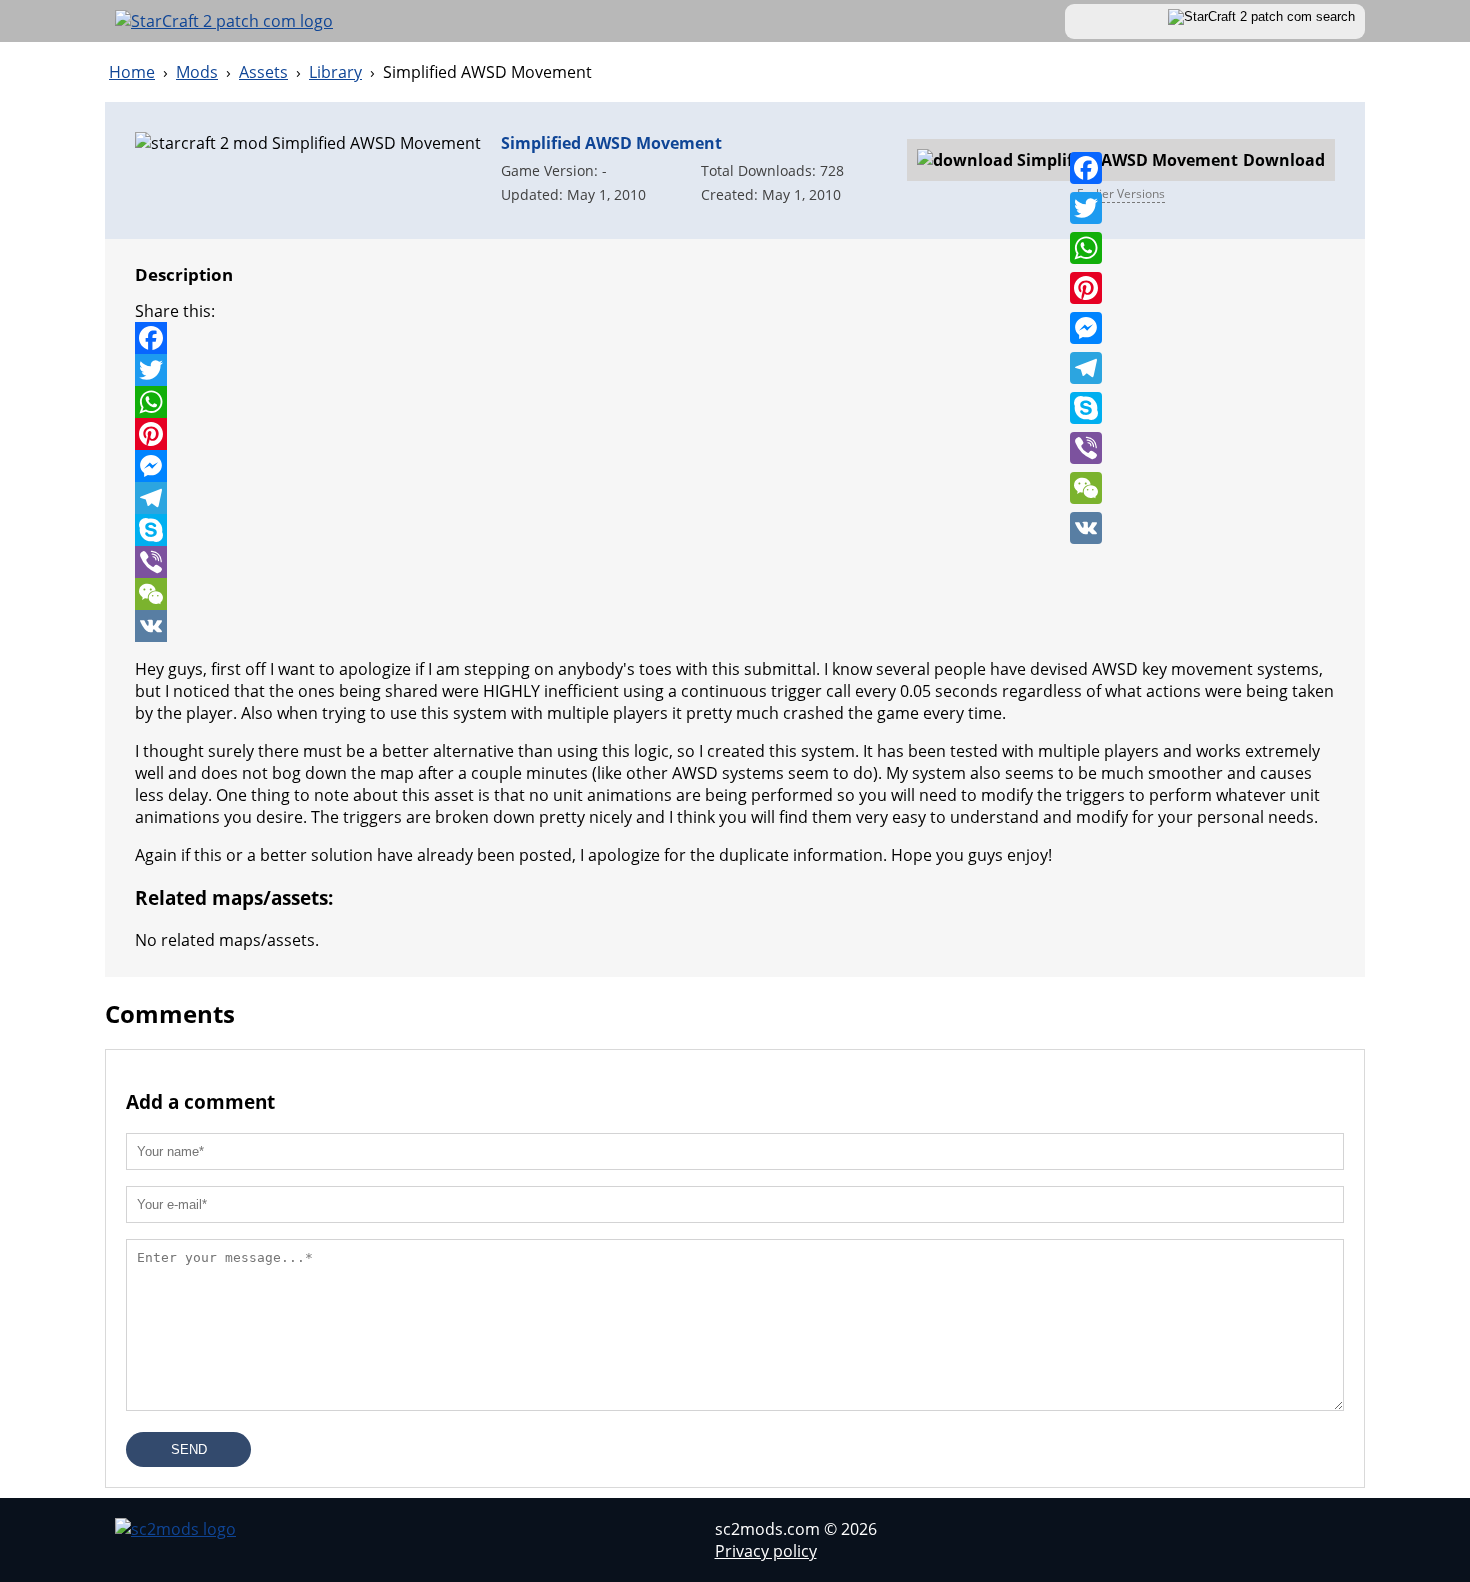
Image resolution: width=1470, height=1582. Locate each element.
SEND (189, 1449)
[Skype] (1086, 408)
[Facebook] (1086, 168)
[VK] (1086, 528)
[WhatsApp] (1086, 248)
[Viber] (1086, 448)
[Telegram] (1086, 368)
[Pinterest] (1086, 288)
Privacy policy (766, 1551)
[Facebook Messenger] (735, 466)
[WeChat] (1086, 488)
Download (1205, 165)
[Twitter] (1086, 208)
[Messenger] (1086, 328)
